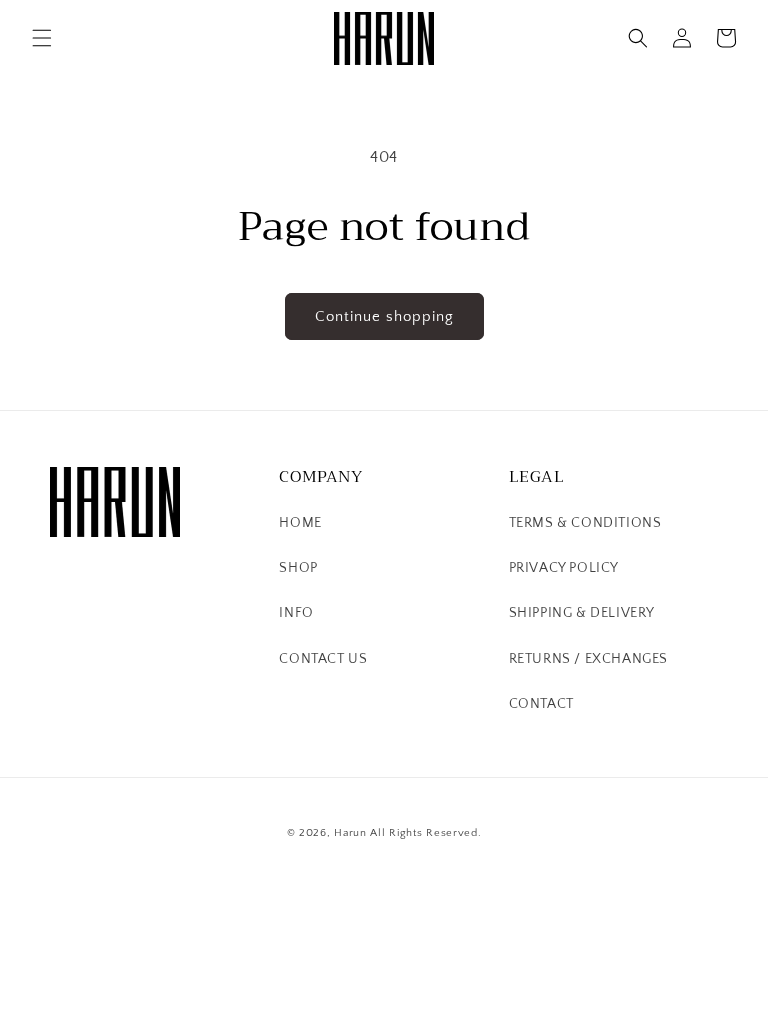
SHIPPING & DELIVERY (582, 613)
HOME (300, 523)
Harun (350, 833)
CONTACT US (323, 659)
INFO (296, 613)
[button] (42, 38)
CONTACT (541, 704)
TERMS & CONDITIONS (585, 523)
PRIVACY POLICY (564, 568)
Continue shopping (384, 316)
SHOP (298, 568)
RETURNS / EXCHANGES (588, 659)
